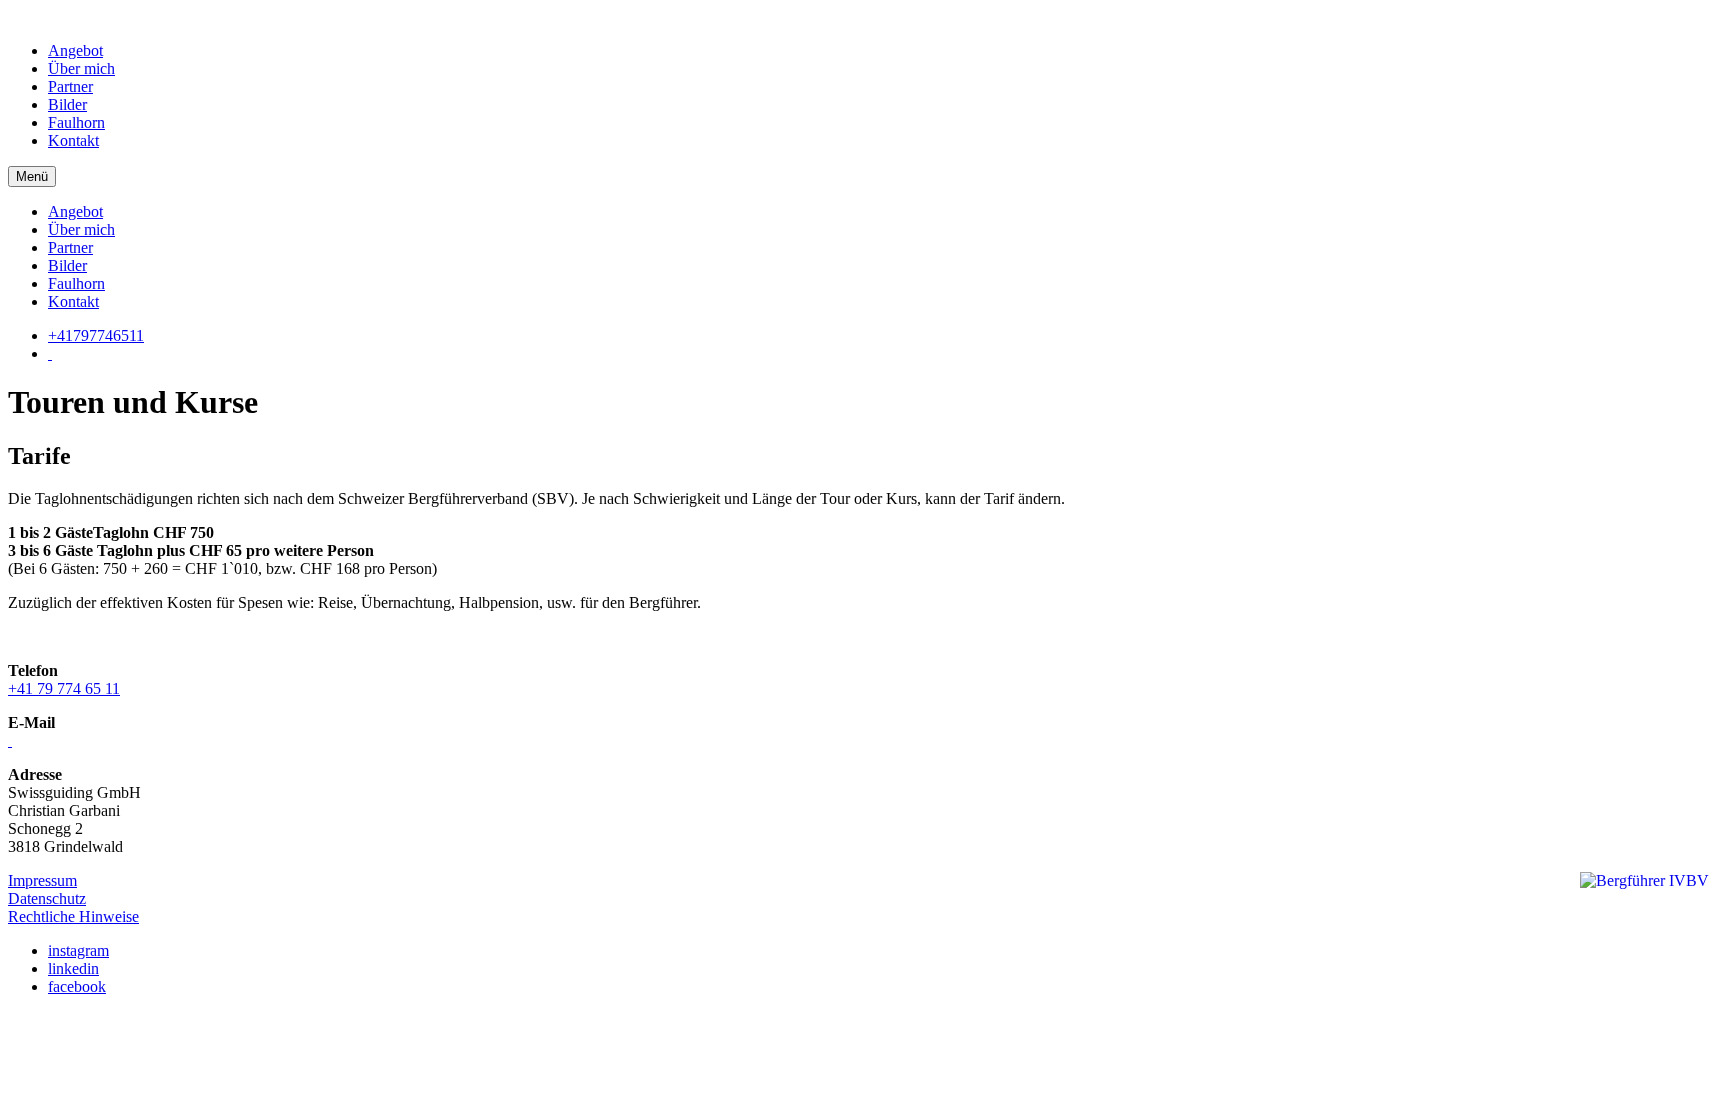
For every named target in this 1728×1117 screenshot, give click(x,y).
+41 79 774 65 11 (64, 688)
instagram (78, 950)
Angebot (75, 50)
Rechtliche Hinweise (73, 916)
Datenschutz (47, 898)
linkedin (73, 968)
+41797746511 (96, 335)
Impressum (42, 880)
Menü (32, 176)
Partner (70, 86)
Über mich (81, 68)
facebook (77, 986)
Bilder (67, 104)
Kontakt (73, 140)
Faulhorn (76, 122)
